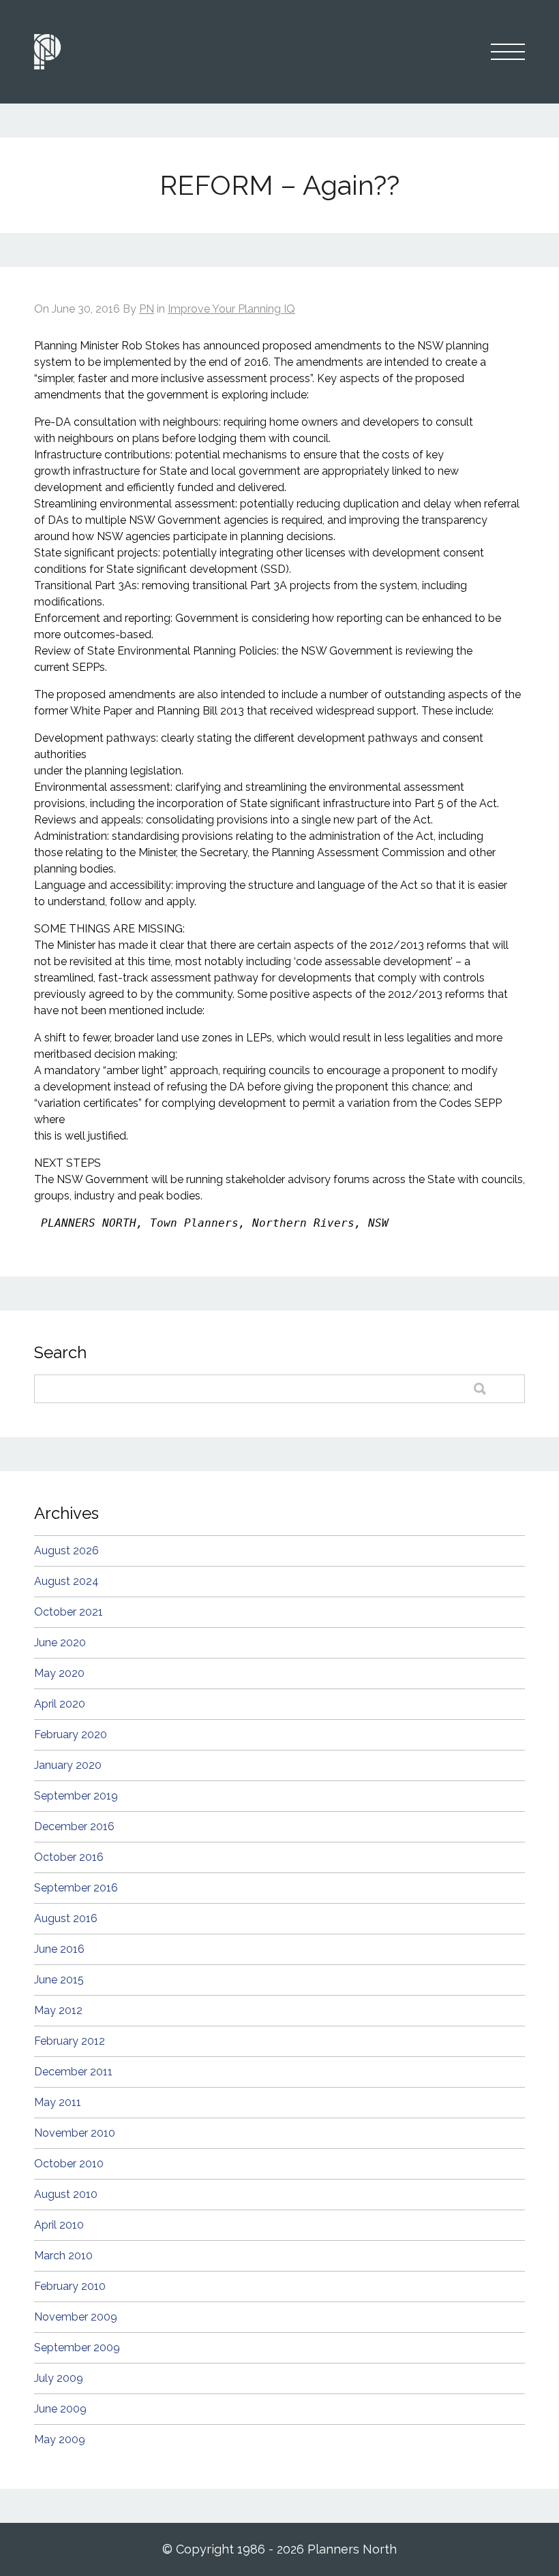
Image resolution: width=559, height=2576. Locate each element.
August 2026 (66, 1551)
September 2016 (76, 1888)
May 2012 (58, 2010)
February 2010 (70, 2286)
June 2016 (59, 1949)
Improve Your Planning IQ (231, 309)
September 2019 (76, 1796)
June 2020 (60, 1643)
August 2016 (66, 1918)
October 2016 (69, 1857)
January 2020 (68, 1765)
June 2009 (60, 2409)
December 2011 (73, 2072)
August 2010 (66, 2194)
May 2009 (60, 2439)
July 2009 (59, 2378)
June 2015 (59, 1980)
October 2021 (69, 1612)
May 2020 (59, 1673)
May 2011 (58, 2102)
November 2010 (75, 2133)
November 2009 (76, 2317)
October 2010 (69, 2164)
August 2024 (66, 1581)
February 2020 (71, 1734)
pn (147, 309)
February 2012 (70, 2041)
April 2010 (59, 2225)
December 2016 (74, 1826)
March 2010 (63, 2256)
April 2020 (60, 1704)
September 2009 (77, 2347)
